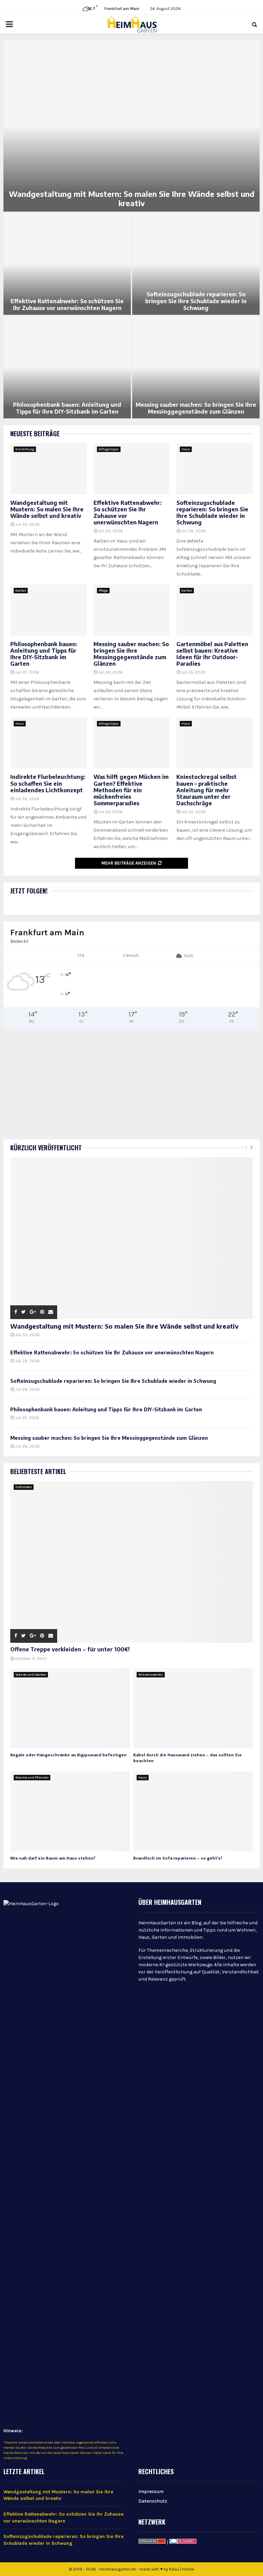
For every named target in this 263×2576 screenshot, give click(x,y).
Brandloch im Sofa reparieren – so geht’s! (178, 1858)
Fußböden (24, 1487)
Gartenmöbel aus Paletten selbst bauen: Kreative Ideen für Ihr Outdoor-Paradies (212, 654)
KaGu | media (182, 2569)
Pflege (103, 591)
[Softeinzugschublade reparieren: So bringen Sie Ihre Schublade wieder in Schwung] (215, 468)
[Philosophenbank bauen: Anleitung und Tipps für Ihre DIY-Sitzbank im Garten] (48, 610)
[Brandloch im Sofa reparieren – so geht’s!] (193, 1811)
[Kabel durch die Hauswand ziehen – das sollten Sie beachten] (193, 1708)
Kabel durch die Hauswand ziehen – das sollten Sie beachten (187, 1758)
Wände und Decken (31, 1675)
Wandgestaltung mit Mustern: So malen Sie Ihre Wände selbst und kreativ (132, 199)
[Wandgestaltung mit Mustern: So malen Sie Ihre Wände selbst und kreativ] (48, 468)
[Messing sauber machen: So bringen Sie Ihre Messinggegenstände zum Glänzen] (132, 610)
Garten (21, 591)
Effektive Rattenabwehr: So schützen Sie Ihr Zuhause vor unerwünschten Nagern (67, 305)
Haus (186, 449)
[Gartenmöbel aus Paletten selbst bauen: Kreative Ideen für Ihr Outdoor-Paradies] (215, 610)
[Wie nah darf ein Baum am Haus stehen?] (70, 1811)
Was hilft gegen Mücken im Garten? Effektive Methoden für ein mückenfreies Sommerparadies (131, 790)
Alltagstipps (109, 449)
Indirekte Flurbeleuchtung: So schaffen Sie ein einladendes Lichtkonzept (48, 783)
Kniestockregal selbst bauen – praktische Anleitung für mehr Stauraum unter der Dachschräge (206, 790)
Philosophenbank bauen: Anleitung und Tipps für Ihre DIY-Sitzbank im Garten (67, 408)
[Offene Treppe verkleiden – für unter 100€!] (131, 1562)
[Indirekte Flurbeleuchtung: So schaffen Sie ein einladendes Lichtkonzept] (48, 743)
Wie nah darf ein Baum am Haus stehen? (53, 1858)
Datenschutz (153, 2501)
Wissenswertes (151, 1675)
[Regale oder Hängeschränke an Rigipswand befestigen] (70, 1708)
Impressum (151, 2491)
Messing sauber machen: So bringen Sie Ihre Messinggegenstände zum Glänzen (196, 408)
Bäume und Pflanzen (32, 1778)
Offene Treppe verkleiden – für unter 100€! (70, 1650)
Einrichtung (25, 449)
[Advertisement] (131, 1078)
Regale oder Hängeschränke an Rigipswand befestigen (68, 1755)
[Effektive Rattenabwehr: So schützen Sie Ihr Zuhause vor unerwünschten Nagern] (132, 468)
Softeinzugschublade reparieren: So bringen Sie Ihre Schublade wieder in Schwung (196, 301)
